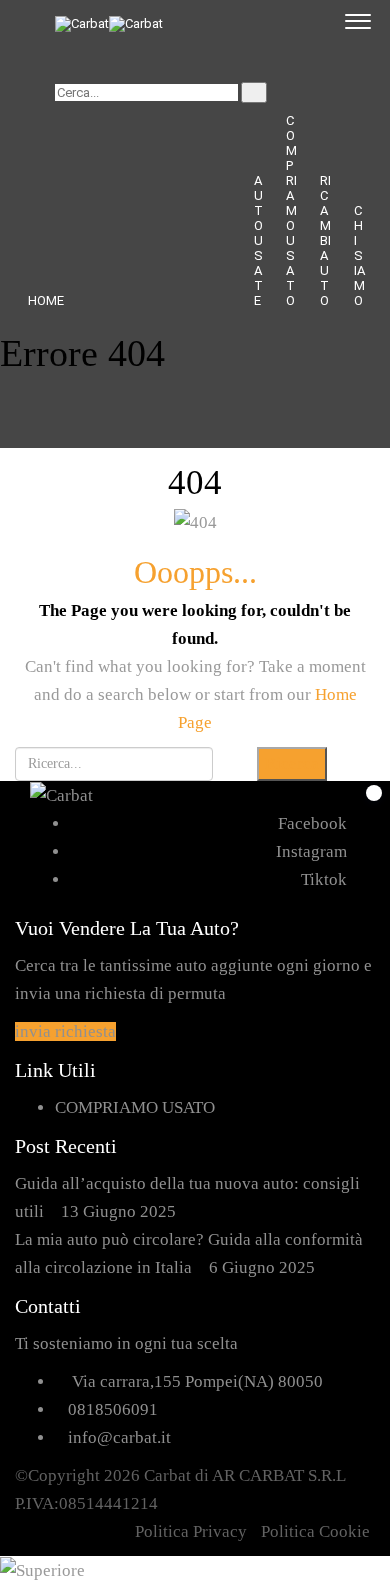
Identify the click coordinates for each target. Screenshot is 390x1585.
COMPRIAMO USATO (291, 210)
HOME (46, 300)
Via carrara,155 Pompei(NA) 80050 (197, 1381)
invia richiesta (65, 1031)
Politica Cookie (315, 1531)
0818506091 (113, 1409)
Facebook (312, 823)
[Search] (254, 92)
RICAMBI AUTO (325, 240)
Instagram (311, 851)
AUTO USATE (258, 240)
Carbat (167, 1475)
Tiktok (324, 879)
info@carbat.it (119, 1437)
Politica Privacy (191, 1531)
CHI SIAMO (359, 255)
